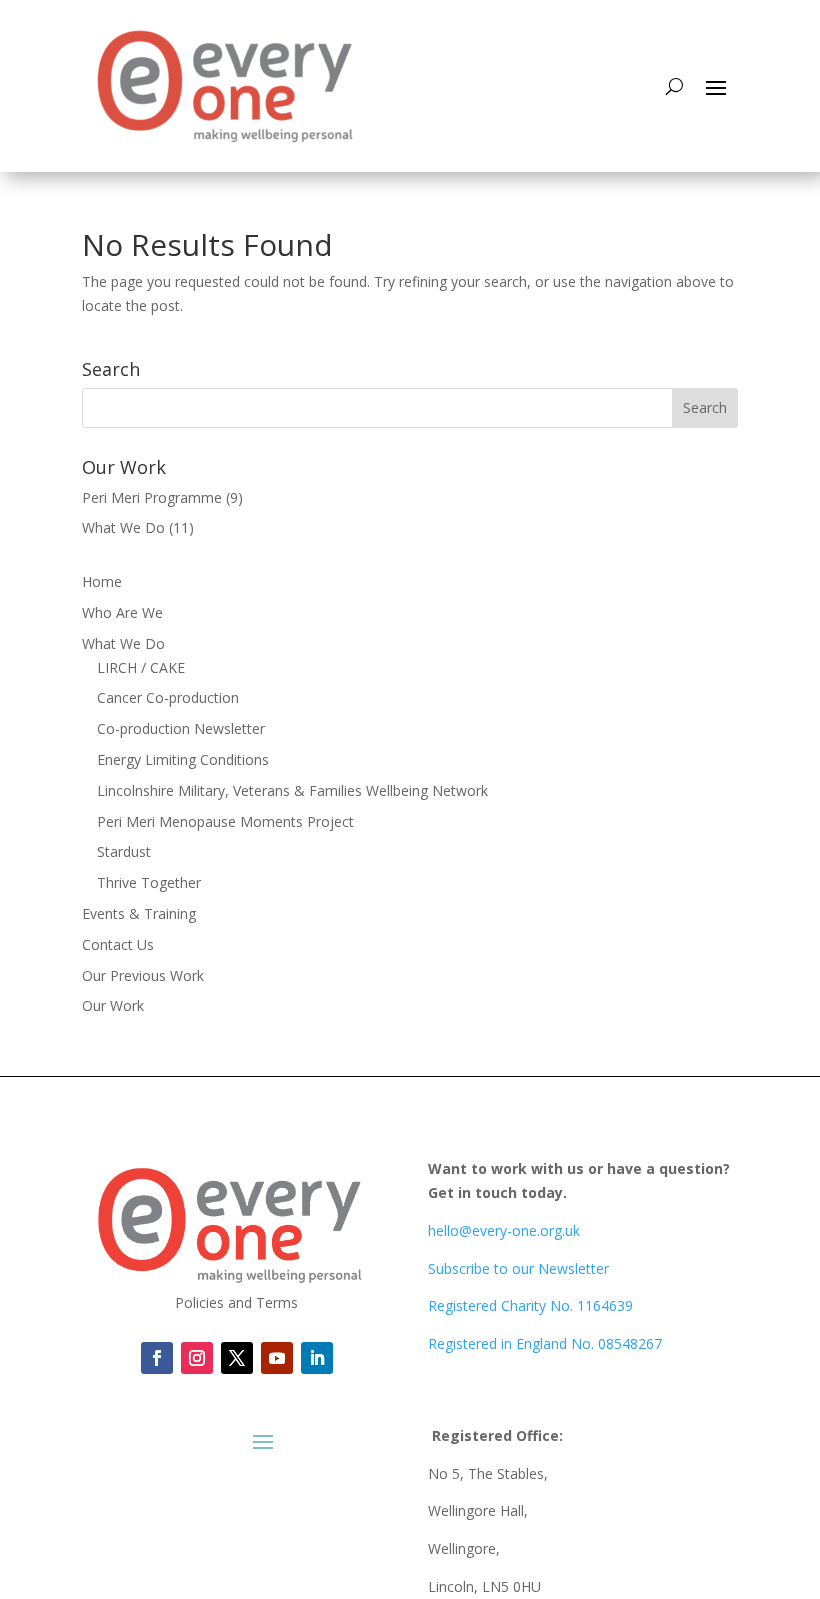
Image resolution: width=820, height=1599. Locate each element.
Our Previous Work (143, 975)
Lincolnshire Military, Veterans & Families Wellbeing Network (292, 790)
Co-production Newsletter (181, 728)
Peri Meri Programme (152, 497)
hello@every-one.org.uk (504, 1230)
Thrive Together (149, 882)
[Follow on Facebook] (157, 1358)
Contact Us (118, 944)
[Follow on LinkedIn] (277, 1358)
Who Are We (122, 612)
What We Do (123, 527)
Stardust (124, 851)
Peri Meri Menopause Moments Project (225, 821)
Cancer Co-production (168, 697)
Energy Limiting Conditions (183, 759)
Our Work (113, 1005)
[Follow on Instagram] (197, 1358)
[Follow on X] (237, 1358)
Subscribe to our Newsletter (518, 1268)
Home (102, 581)
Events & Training (139, 913)
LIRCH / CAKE (141, 667)
